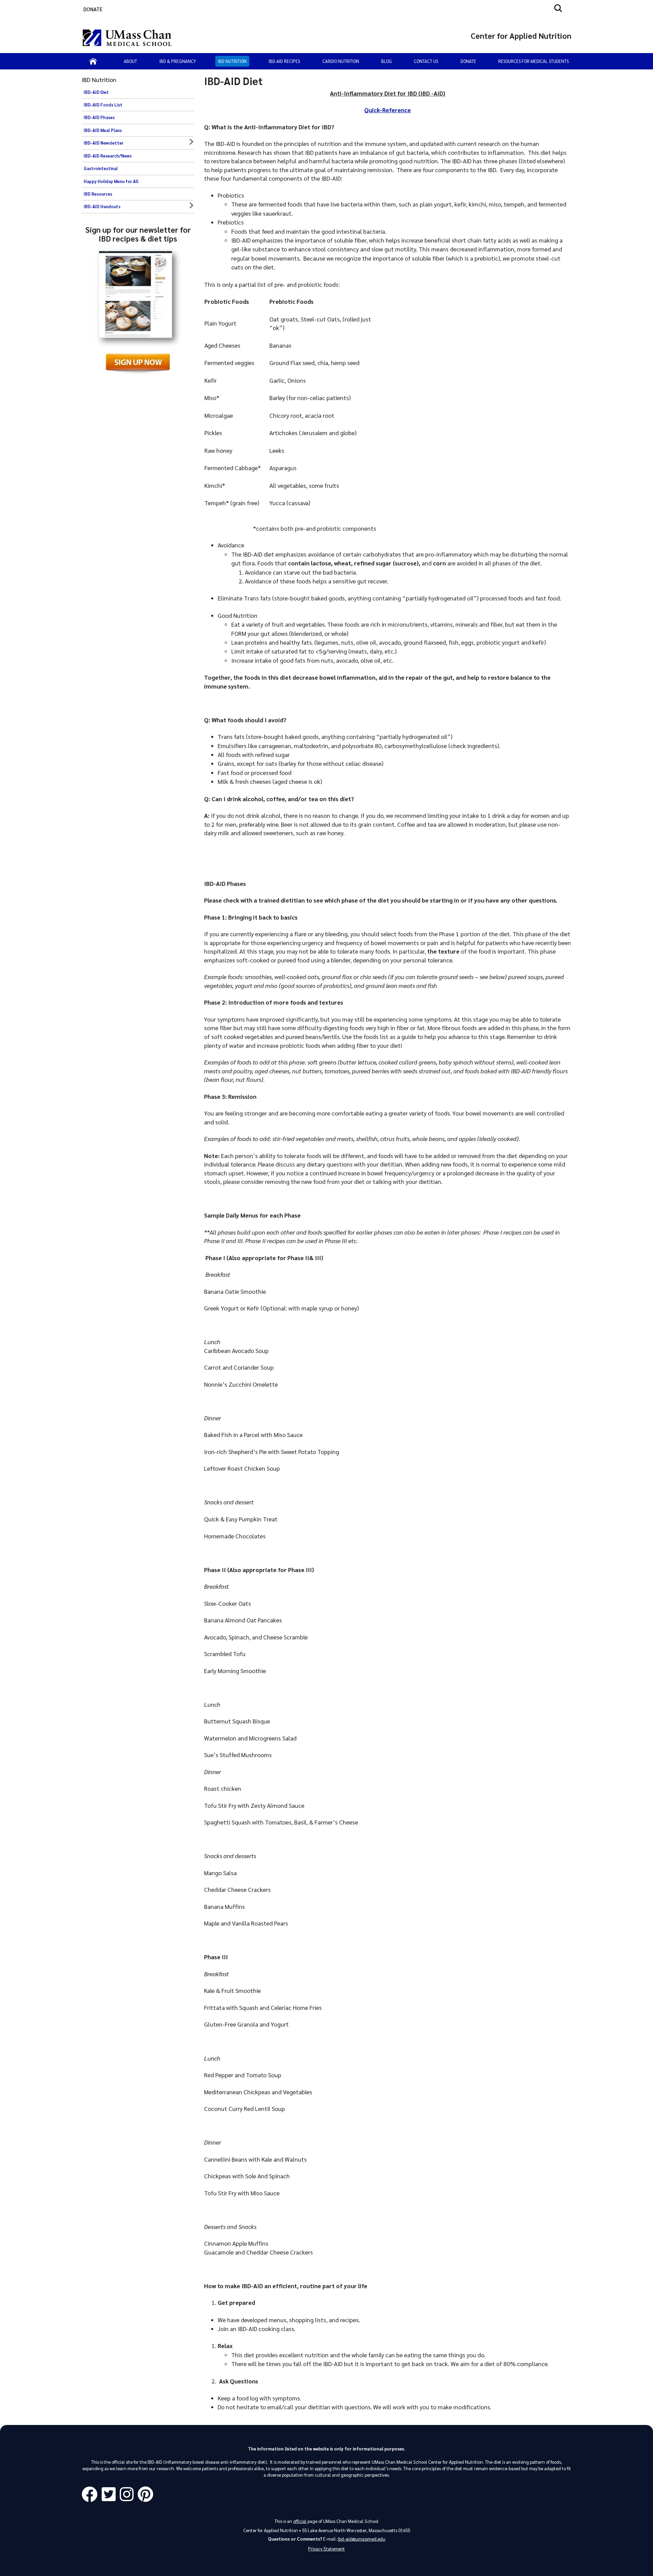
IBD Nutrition (232, 61)
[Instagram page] (129, 2495)
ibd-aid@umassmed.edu (362, 2539)
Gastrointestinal (101, 168)
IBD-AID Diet (96, 92)
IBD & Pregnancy (178, 61)
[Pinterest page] (147, 2495)
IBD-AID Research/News (108, 156)
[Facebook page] (92, 2495)
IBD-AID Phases (99, 117)
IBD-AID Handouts (102, 207)
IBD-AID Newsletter (104, 143)
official (300, 2521)
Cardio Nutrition (341, 61)
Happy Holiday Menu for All (111, 181)
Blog (387, 61)
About (130, 61)
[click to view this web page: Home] (93, 61)
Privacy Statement (326, 2549)
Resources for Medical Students (533, 61)
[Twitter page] (111, 2495)
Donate (468, 61)
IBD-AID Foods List (103, 105)
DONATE (93, 9)
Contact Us (426, 61)
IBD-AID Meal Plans (103, 130)
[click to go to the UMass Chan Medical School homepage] (127, 38)
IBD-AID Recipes (284, 61)
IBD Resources (98, 194)
